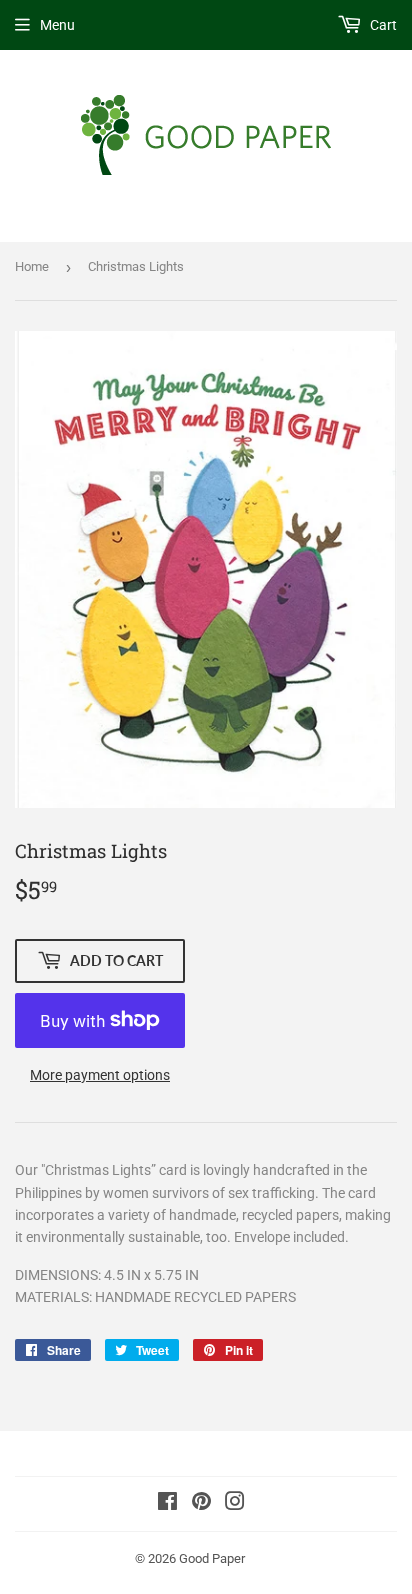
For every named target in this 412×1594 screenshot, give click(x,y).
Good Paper (212, 1558)
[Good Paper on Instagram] (235, 1504)
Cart (382, 25)
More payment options (100, 1075)
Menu (57, 25)
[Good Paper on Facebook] (167, 1504)
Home (32, 266)
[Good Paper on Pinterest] (201, 1504)
